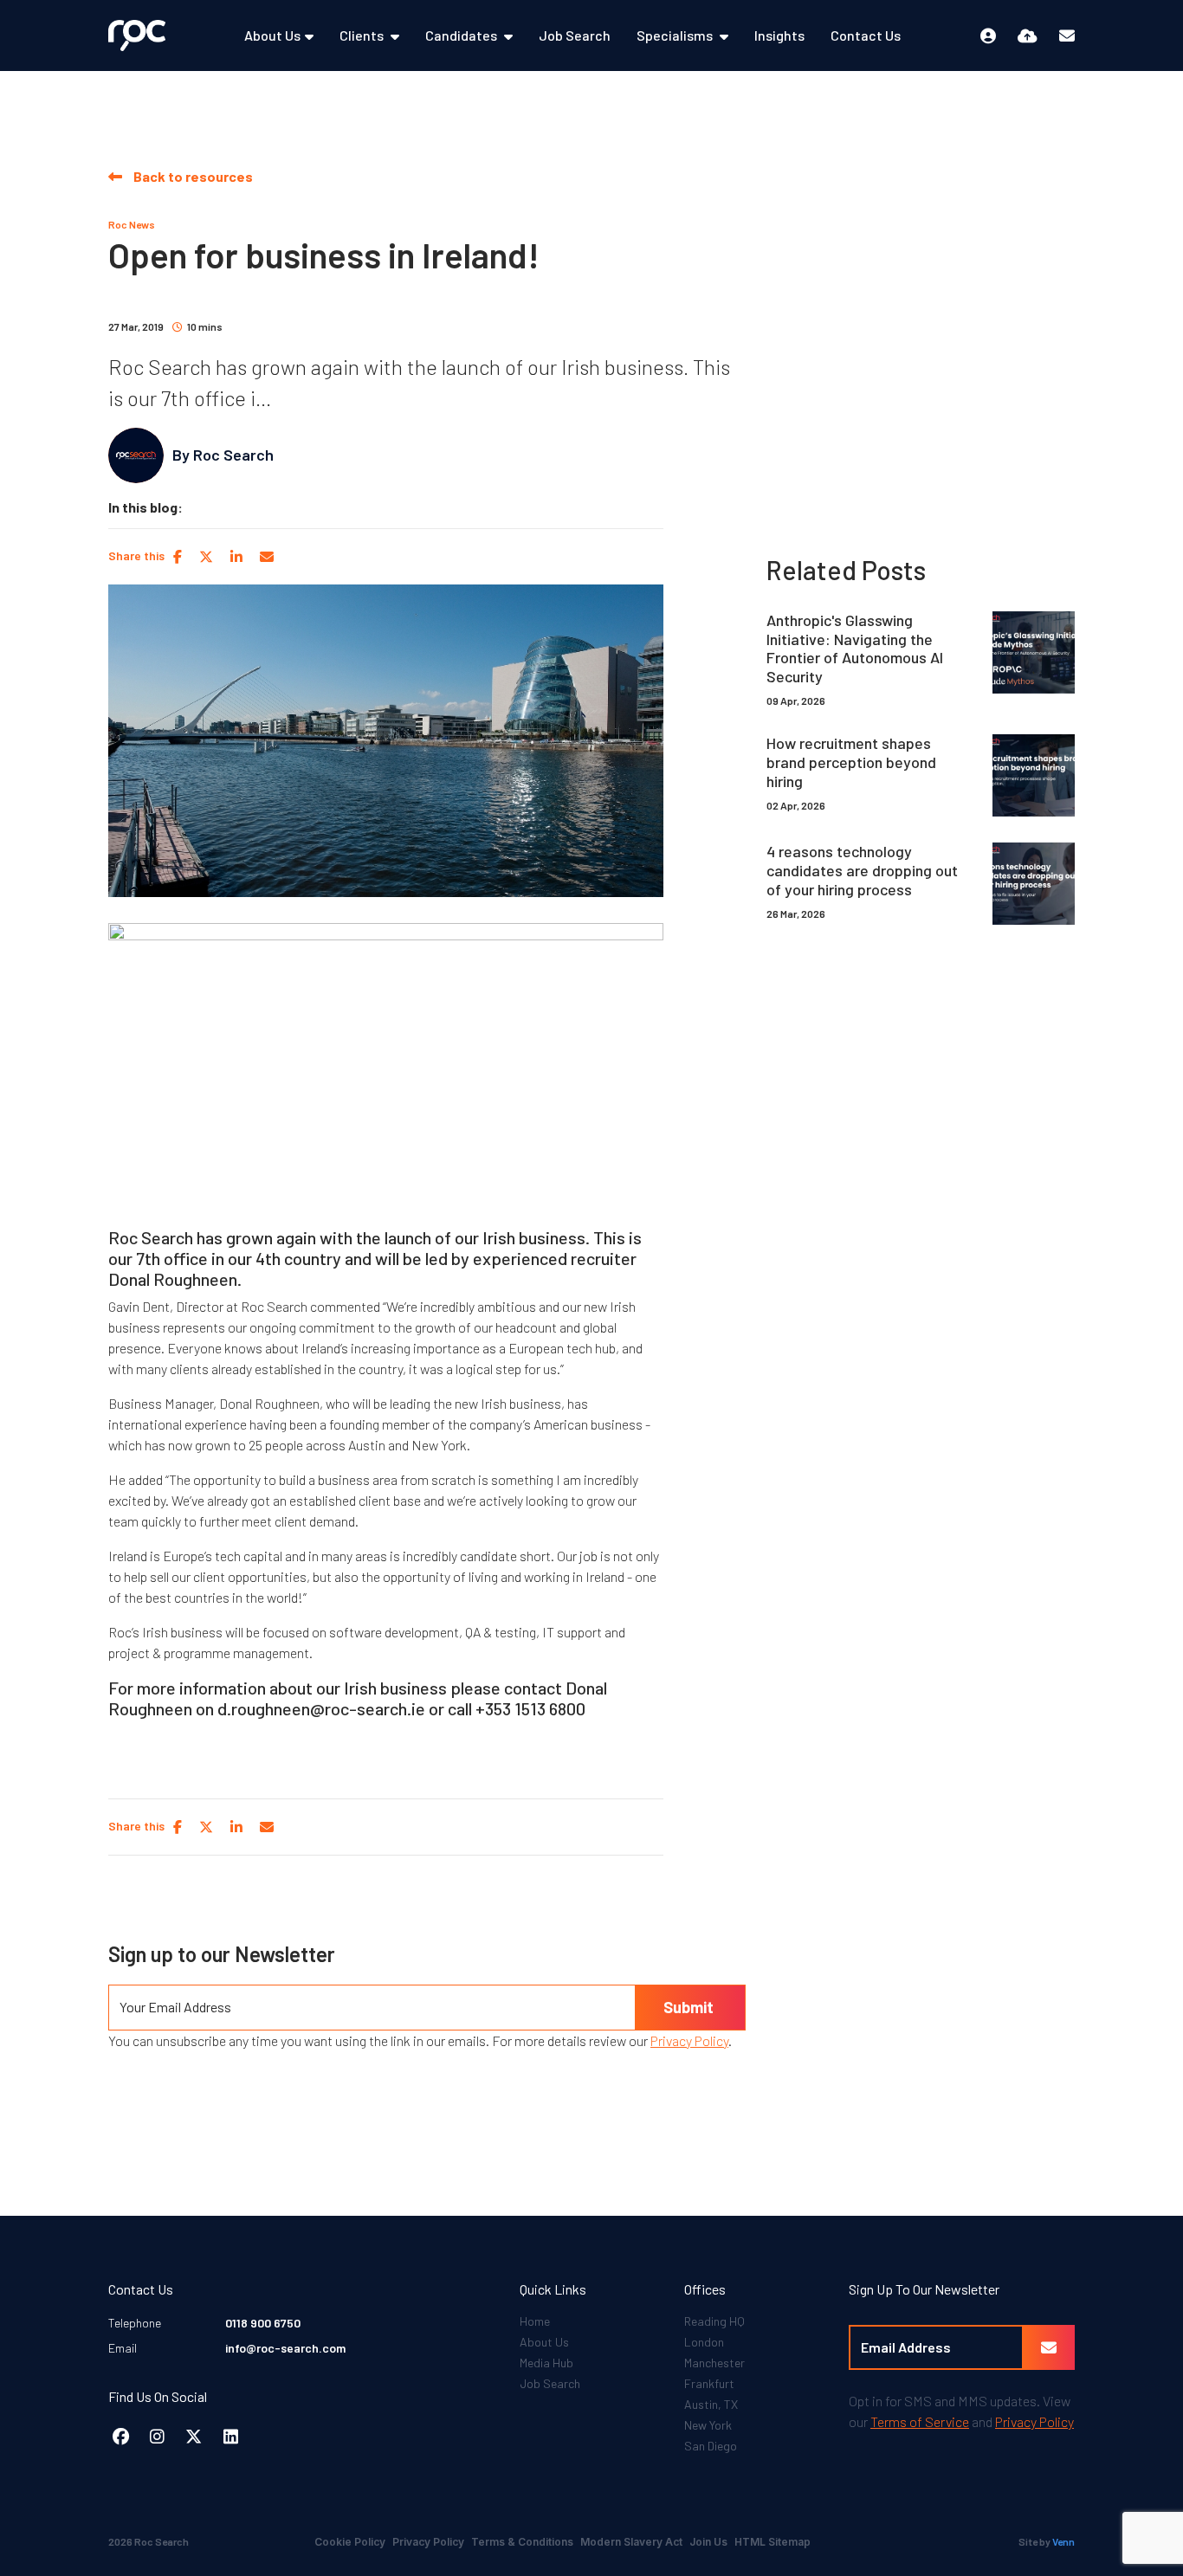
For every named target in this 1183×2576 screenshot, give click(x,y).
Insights (779, 35)
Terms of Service (920, 2421)
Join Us (708, 2542)
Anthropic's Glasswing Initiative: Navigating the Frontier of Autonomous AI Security (855, 649)
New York (708, 2425)
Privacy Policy (689, 2040)
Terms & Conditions (522, 2542)
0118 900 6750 (263, 2323)
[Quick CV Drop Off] (1028, 36)
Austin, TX (711, 2404)
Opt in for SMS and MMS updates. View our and (961, 2411)
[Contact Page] (1067, 36)
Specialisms (676, 35)
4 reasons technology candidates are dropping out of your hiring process (862, 870)
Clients (363, 35)
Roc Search (233, 455)
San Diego (711, 2446)
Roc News (132, 224)
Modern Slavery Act (631, 2542)
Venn (1063, 2541)
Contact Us (866, 35)
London (704, 2342)
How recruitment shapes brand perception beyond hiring (851, 762)
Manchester (714, 2363)
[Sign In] (988, 36)
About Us (272, 35)
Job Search (575, 35)
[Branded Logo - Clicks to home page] (137, 35)
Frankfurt (709, 2383)
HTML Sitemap (773, 2542)
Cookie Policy (350, 2542)
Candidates (462, 35)
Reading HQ (714, 2321)
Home (535, 2321)
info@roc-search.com (285, 2348)
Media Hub (546, 2363)
